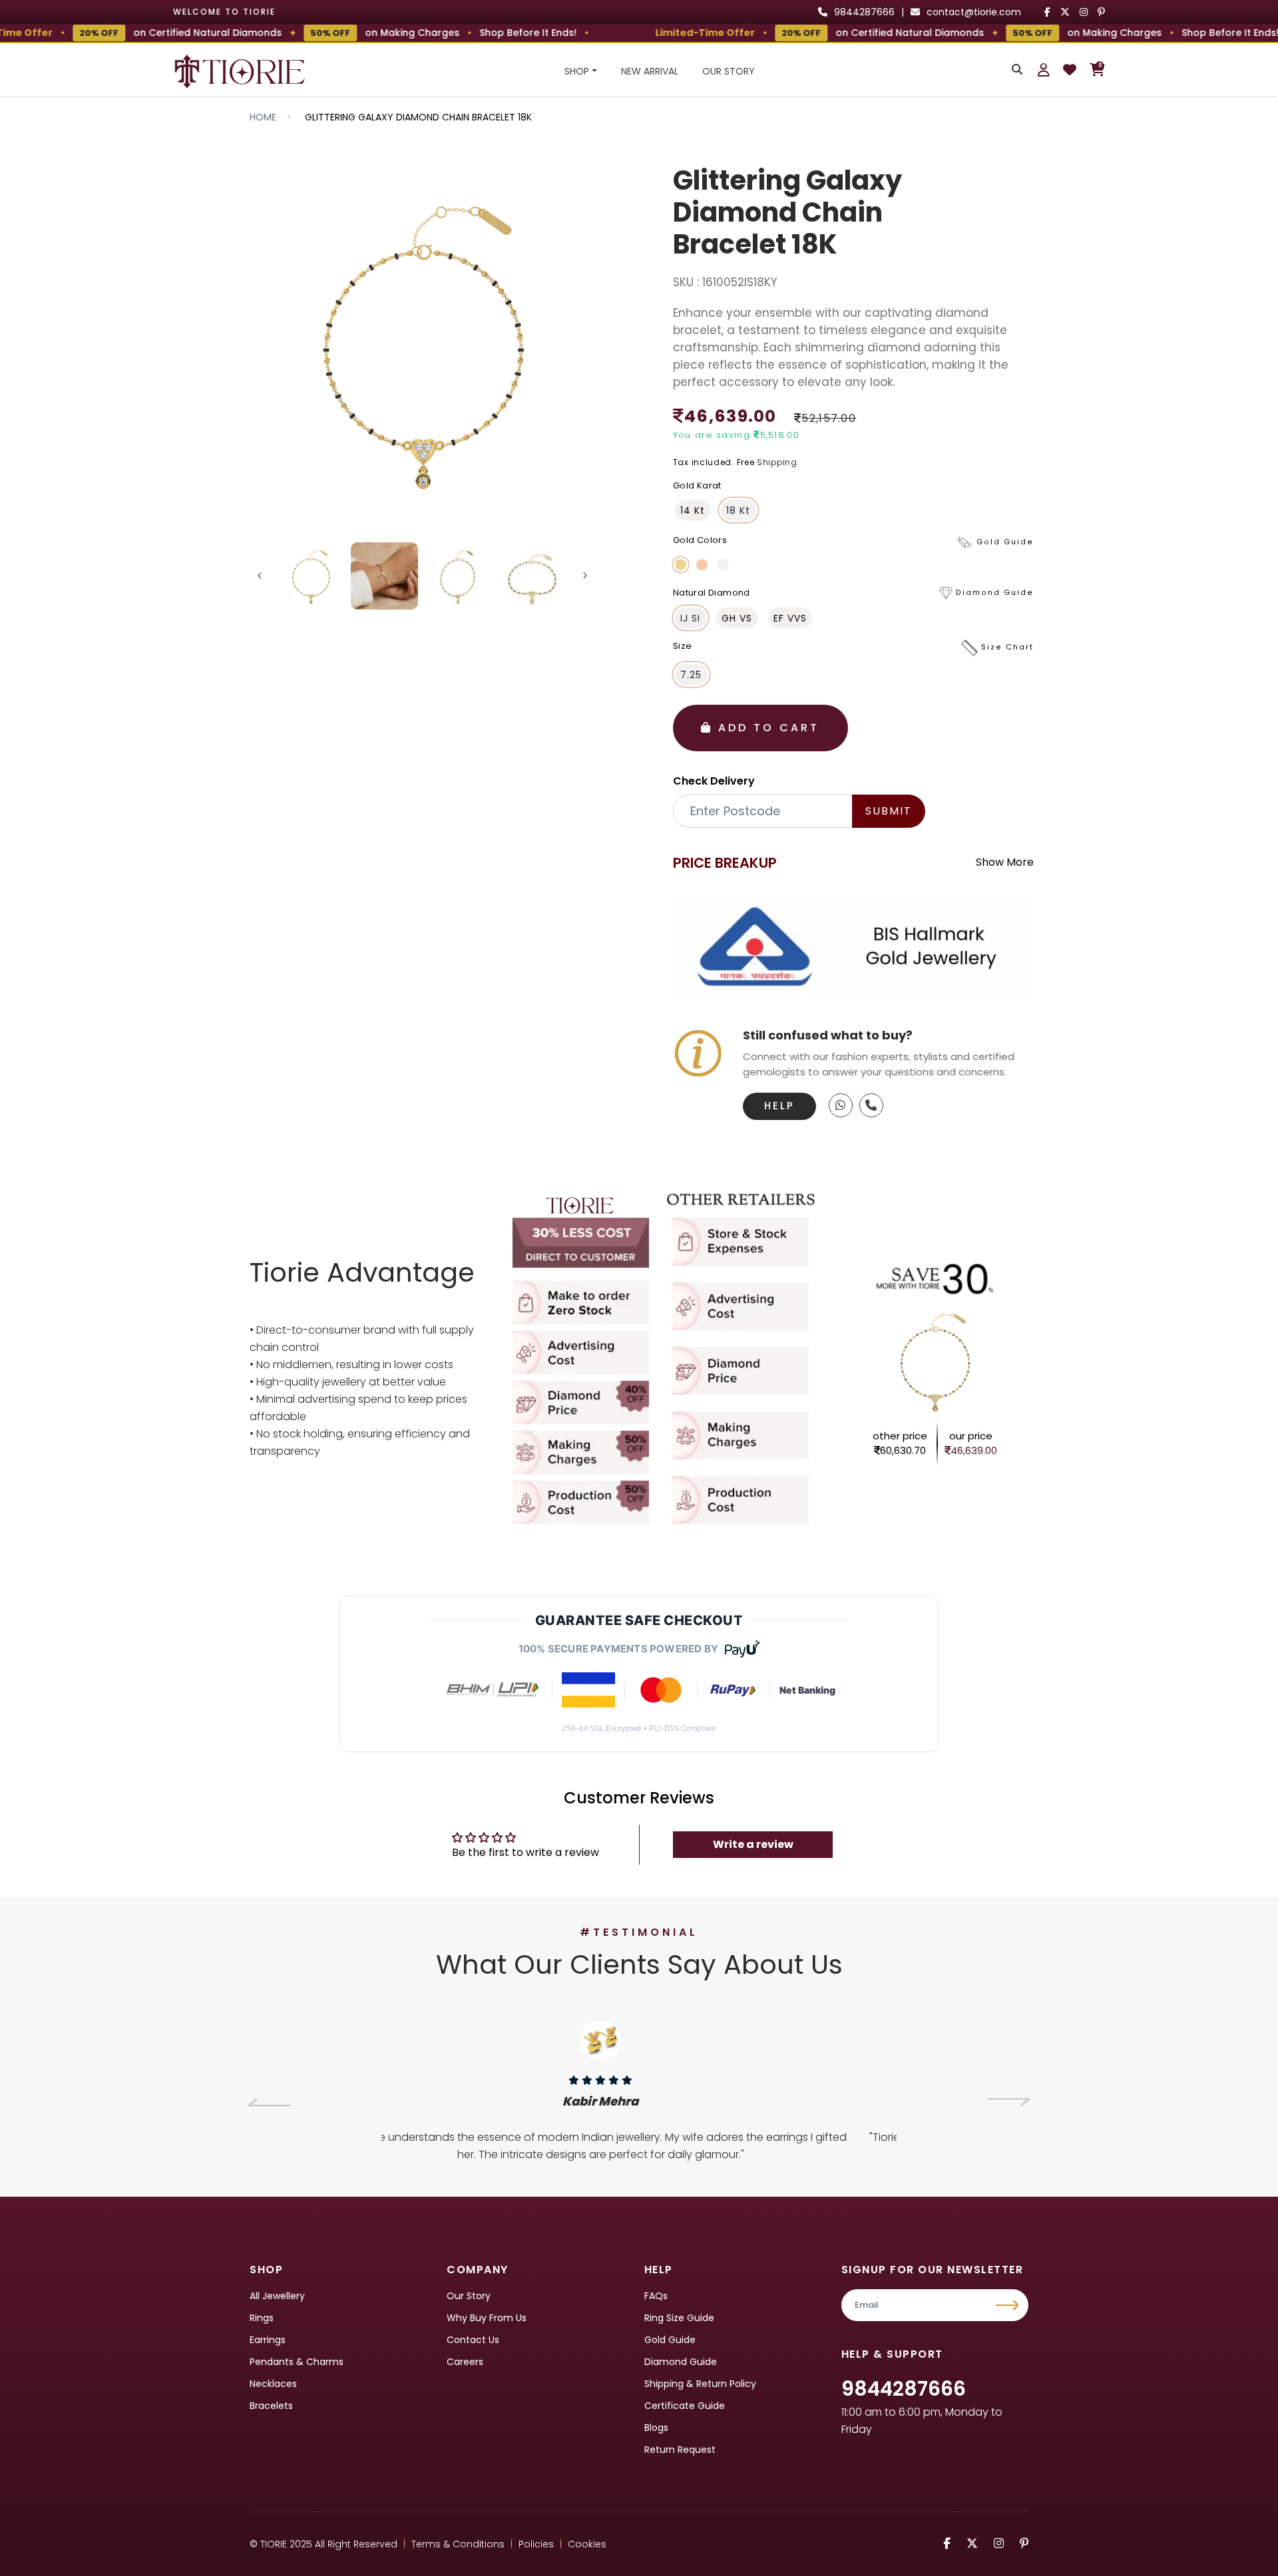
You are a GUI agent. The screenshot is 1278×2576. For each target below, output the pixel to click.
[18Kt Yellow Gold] (681, 565)
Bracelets (271, 2406)
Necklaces (273, 2384)
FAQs (656, 2296)
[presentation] (269, 2102)
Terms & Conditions (458, 2544)
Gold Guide (670, 2340)
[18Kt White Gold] (723, 565)
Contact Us (473, 2340)
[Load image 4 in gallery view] (532, 576)
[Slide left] (260, 576)
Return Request (680, 2450)
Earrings (268, 2340)
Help (779, 1106)
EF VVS (790, 618)
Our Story (729, 71)
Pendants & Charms (297, 2362)
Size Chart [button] (1007, 648)
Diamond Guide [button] (995, 593)
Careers (465, 2362)
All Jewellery (277, 2296)
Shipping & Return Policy (700, 2384)
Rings (262, 2318)
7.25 (691, 675)
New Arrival (650, 71)
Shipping (777, 462)
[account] (1044, 70)
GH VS (737, 618)
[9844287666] (841, 1105)
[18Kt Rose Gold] (702, 565)
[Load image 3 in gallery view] (458, 576)
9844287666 (904, 2389)
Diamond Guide (681, 2362)
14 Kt (693, 510)
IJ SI (690, 618)
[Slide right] (585, 576)
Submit (889, 811)
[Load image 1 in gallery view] (311, 576)
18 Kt (738, 510)
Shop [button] (577, 71)
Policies (536, 2544)
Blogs (656, 2428)
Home (263, 117)
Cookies (587, 2544)
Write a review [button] (753, 1844)
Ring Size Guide (679, 2318)
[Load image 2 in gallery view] (384, 576)
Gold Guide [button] (1005, 542)
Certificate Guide (685, 2406)
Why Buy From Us (487, 2318)
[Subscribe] (1009, 2305)
